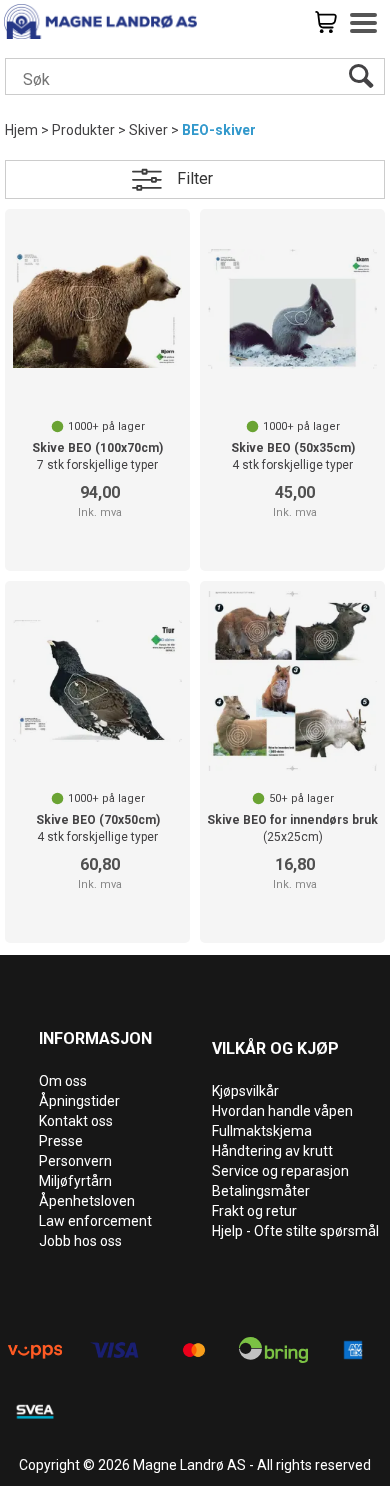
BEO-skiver (219, 130)
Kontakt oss (76, 1121)
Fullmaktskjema (262, 1131)
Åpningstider (79, 1101)
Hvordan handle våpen (282, 1111)
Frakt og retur (254, 1211)
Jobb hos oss (80, 1241)
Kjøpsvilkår (245, 1091)
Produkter (83, 130)
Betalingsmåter (261, 1191)
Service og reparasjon (280, 1171)
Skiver (148, 130)
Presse (61, 1141)
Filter (195, 178)
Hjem (21, 130)
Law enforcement (95, 1221)
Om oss (63, 1081)
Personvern (75, 1161)
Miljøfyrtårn (75, 1181)
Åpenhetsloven (87, 1201)
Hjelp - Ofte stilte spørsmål (295, 1231)
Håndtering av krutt (272, 1151)
